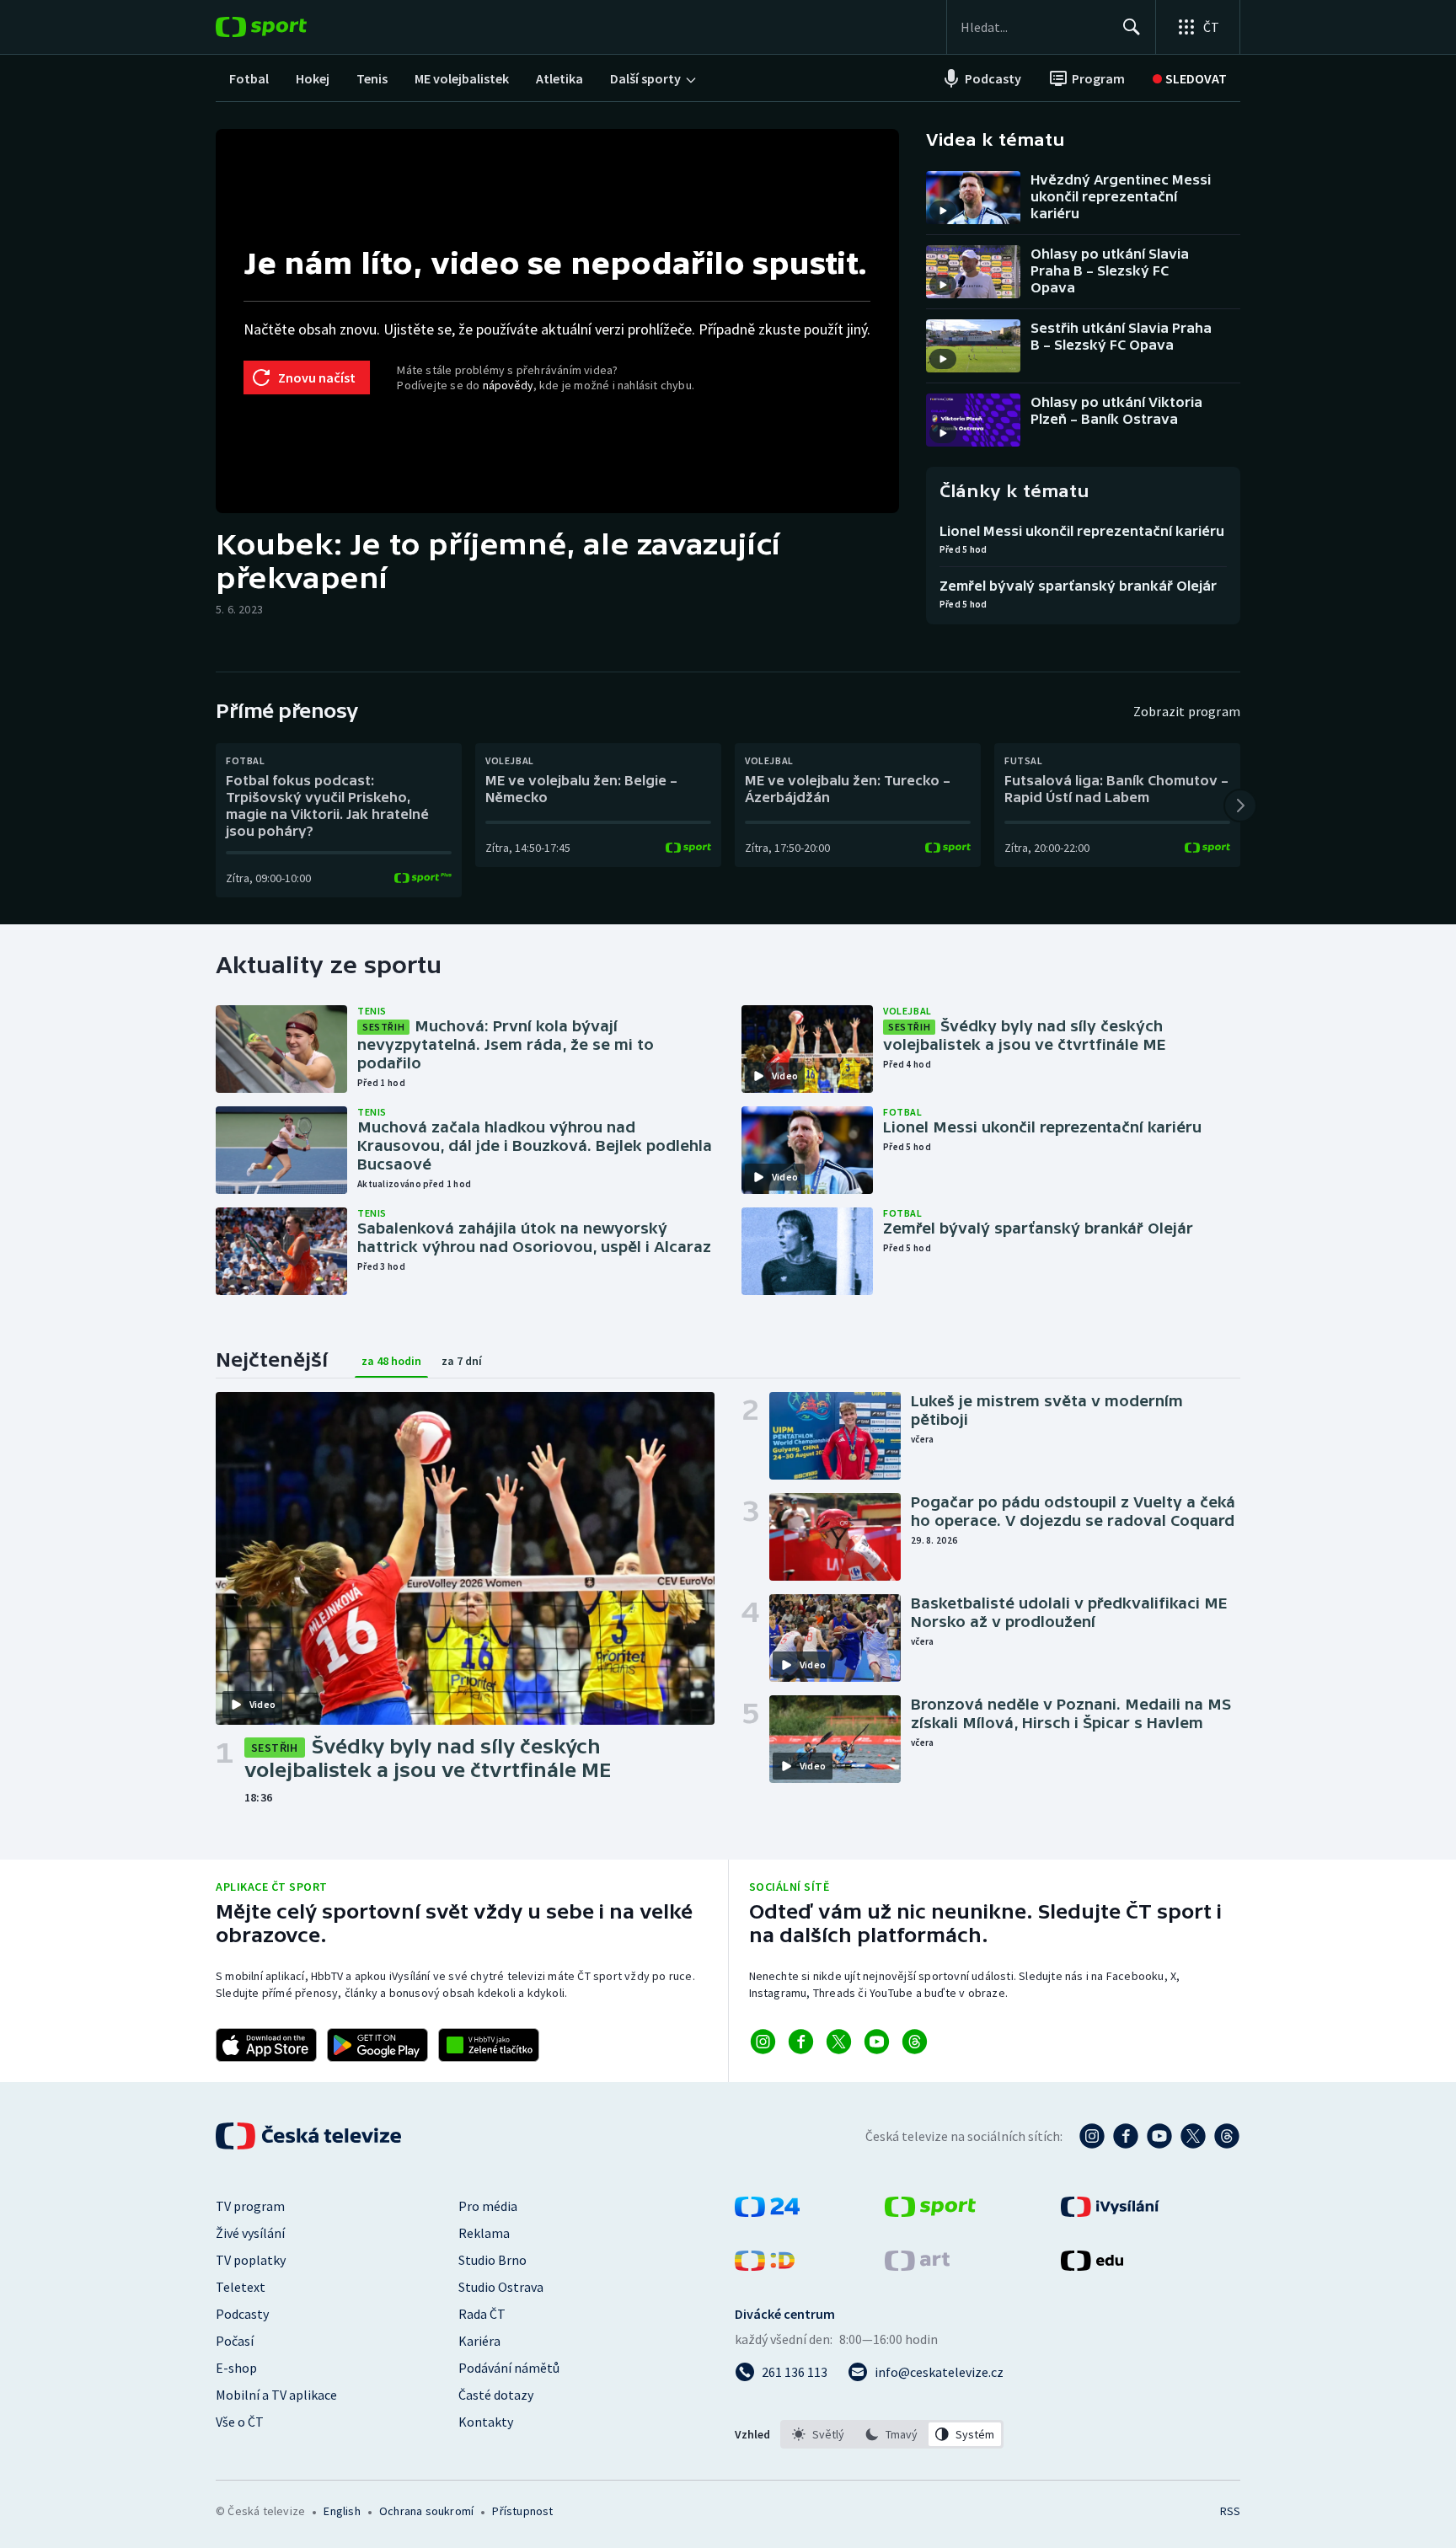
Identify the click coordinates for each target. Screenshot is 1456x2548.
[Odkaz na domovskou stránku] (286, 27)
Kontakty (486, 2422)
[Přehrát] (943, 211)
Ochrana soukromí (426, 2511)
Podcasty (242, 2314)
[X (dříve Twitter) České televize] (1193, 2136)
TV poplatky (251, 2260)
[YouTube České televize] (1159, 2136)
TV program (250, 2206)
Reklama (484, 2233)
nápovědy (508, 385)
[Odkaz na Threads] (915, 2042)
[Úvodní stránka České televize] (310, 2136)
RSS (1230, 2511)
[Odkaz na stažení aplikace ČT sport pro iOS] (266, 2045)
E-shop (236, 2368)
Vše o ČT (240, 2422)
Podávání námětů (509, 2368)
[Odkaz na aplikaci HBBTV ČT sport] (489, 2045)
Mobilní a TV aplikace (276, 2395)
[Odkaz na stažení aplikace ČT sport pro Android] (377, 2045)
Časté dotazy (496, 2395)
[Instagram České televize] (1092, 2136)
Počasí (235, 2341)
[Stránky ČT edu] (1092, 2266)
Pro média (488, 2206)
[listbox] (892, 2434)
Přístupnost (522, 2511)
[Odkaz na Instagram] (763, 2042)
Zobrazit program (1187, 711)
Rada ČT (482, 2314)
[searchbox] (1034, 27)
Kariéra (479, 2341)
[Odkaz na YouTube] (877, 2042)
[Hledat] (1132, 27)
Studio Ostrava (501, 2287)
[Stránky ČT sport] (930, 2212)
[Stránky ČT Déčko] (765, 2266)
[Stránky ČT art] (917, 2266)
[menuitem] (249, 78)
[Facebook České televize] (1126, 2136)
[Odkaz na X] (839, 2042)
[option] (819, 2434)
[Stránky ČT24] (767, 2212)
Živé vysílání (250, 2233)
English (342, 2511)
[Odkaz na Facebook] (801, 2042)
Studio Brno (492, 2260)
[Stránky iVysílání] (1110, 2212)
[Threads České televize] (1227, 2136)
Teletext (241, 2287)
